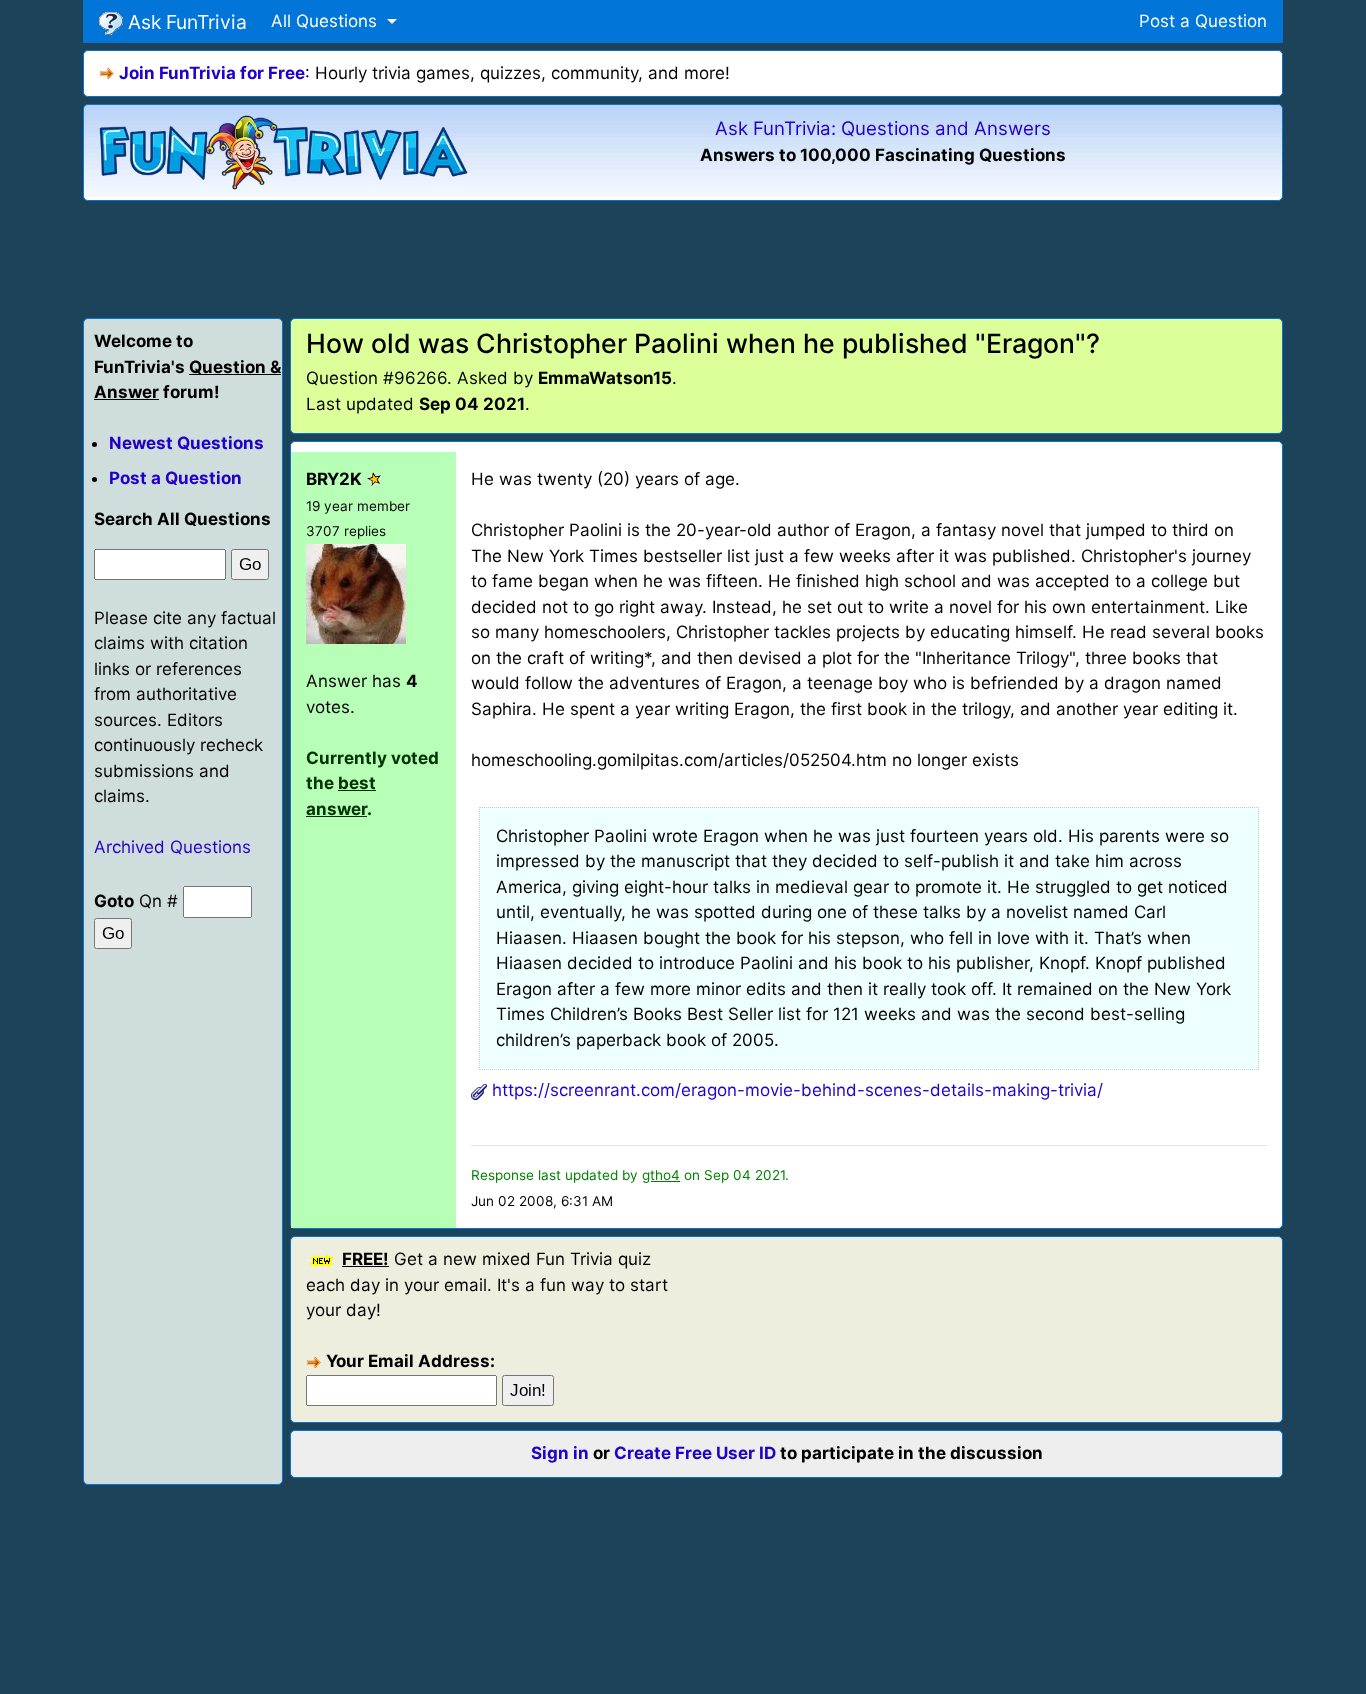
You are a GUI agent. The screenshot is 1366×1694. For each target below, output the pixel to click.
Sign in (560, 1453)
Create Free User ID (695, 1453)
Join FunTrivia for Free (212, 73)
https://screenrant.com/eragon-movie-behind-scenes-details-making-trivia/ (797, 1090)
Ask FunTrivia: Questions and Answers (883, 128)
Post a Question (1203, 21)
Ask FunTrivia (185, 22)
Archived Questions (172, 847)
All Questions (326, 21)
